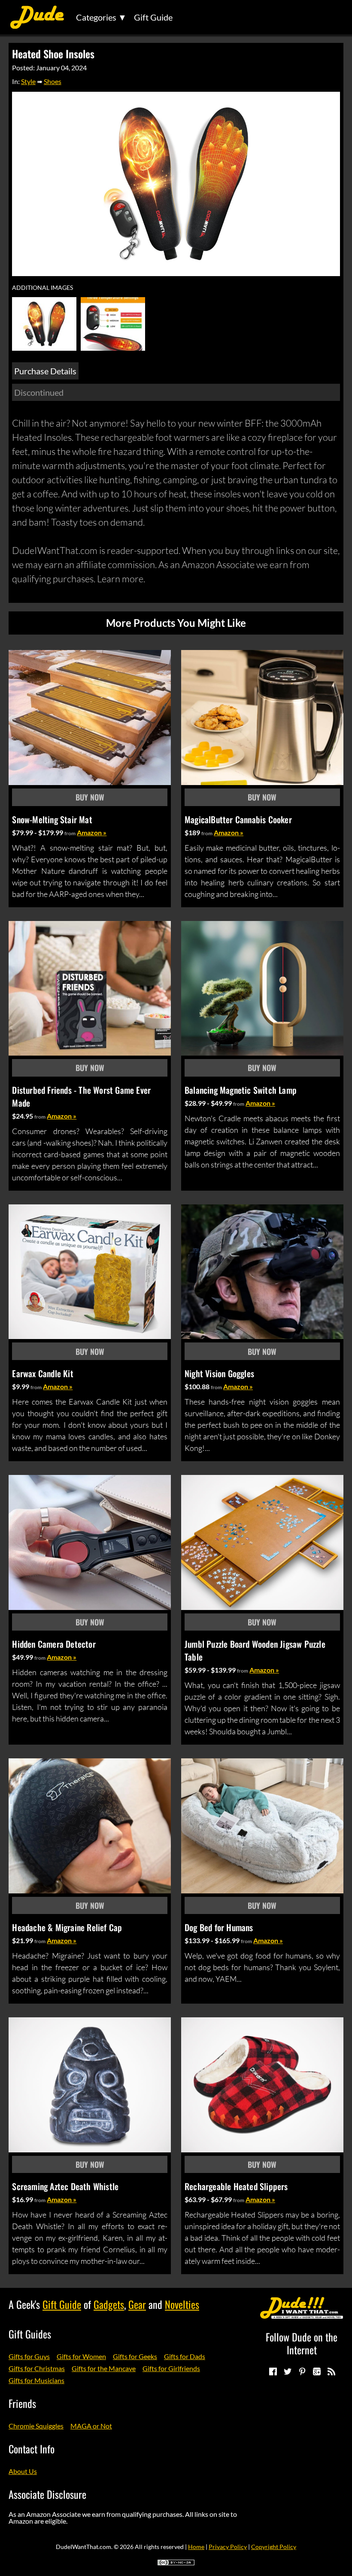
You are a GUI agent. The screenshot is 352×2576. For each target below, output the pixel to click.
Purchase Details (45, 371)
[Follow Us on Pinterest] (302, 2371)
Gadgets (109, 2304)
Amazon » (92, 832)
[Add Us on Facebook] (273, 2371)
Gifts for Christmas (37, 2368)
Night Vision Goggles (219, 1373)
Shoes (53, 81)
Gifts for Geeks (135, 2356)
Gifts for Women (81, 2356)
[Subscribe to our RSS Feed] (331, 2371)
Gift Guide (153, 17)
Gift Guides (30, 2334)
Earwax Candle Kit (42, 1373)
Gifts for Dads (185, 2356)
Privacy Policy (228, 2547)
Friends (22, 2403)
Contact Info (32, 2449)
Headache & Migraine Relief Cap (67, 1927)
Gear (137, 2304)
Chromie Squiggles (36, 2426)
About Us (23, 2471)
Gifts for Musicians (36, 2380)
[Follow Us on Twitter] (287, 2371)
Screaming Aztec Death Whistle (65, 2186)
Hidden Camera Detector (54, 1644)
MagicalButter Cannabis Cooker (238, 819)
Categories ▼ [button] (101, 17)
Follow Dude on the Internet (302, 2343)
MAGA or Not (91, 2426)
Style (28, 81)
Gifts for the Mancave (104, 2368)
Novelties (182, 2304)
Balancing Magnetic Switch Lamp (241, 1090)
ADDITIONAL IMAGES (42, 288)
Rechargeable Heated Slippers (236, 2186)
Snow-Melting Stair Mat (52, 819)
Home (196, 2547)
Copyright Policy (274, 2547)
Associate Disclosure (47, 2494)
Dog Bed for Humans (219, 1927)
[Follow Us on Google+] (316, 2371)
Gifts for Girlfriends (171, 2368)
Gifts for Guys (29, 2356)
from (70, 833)
